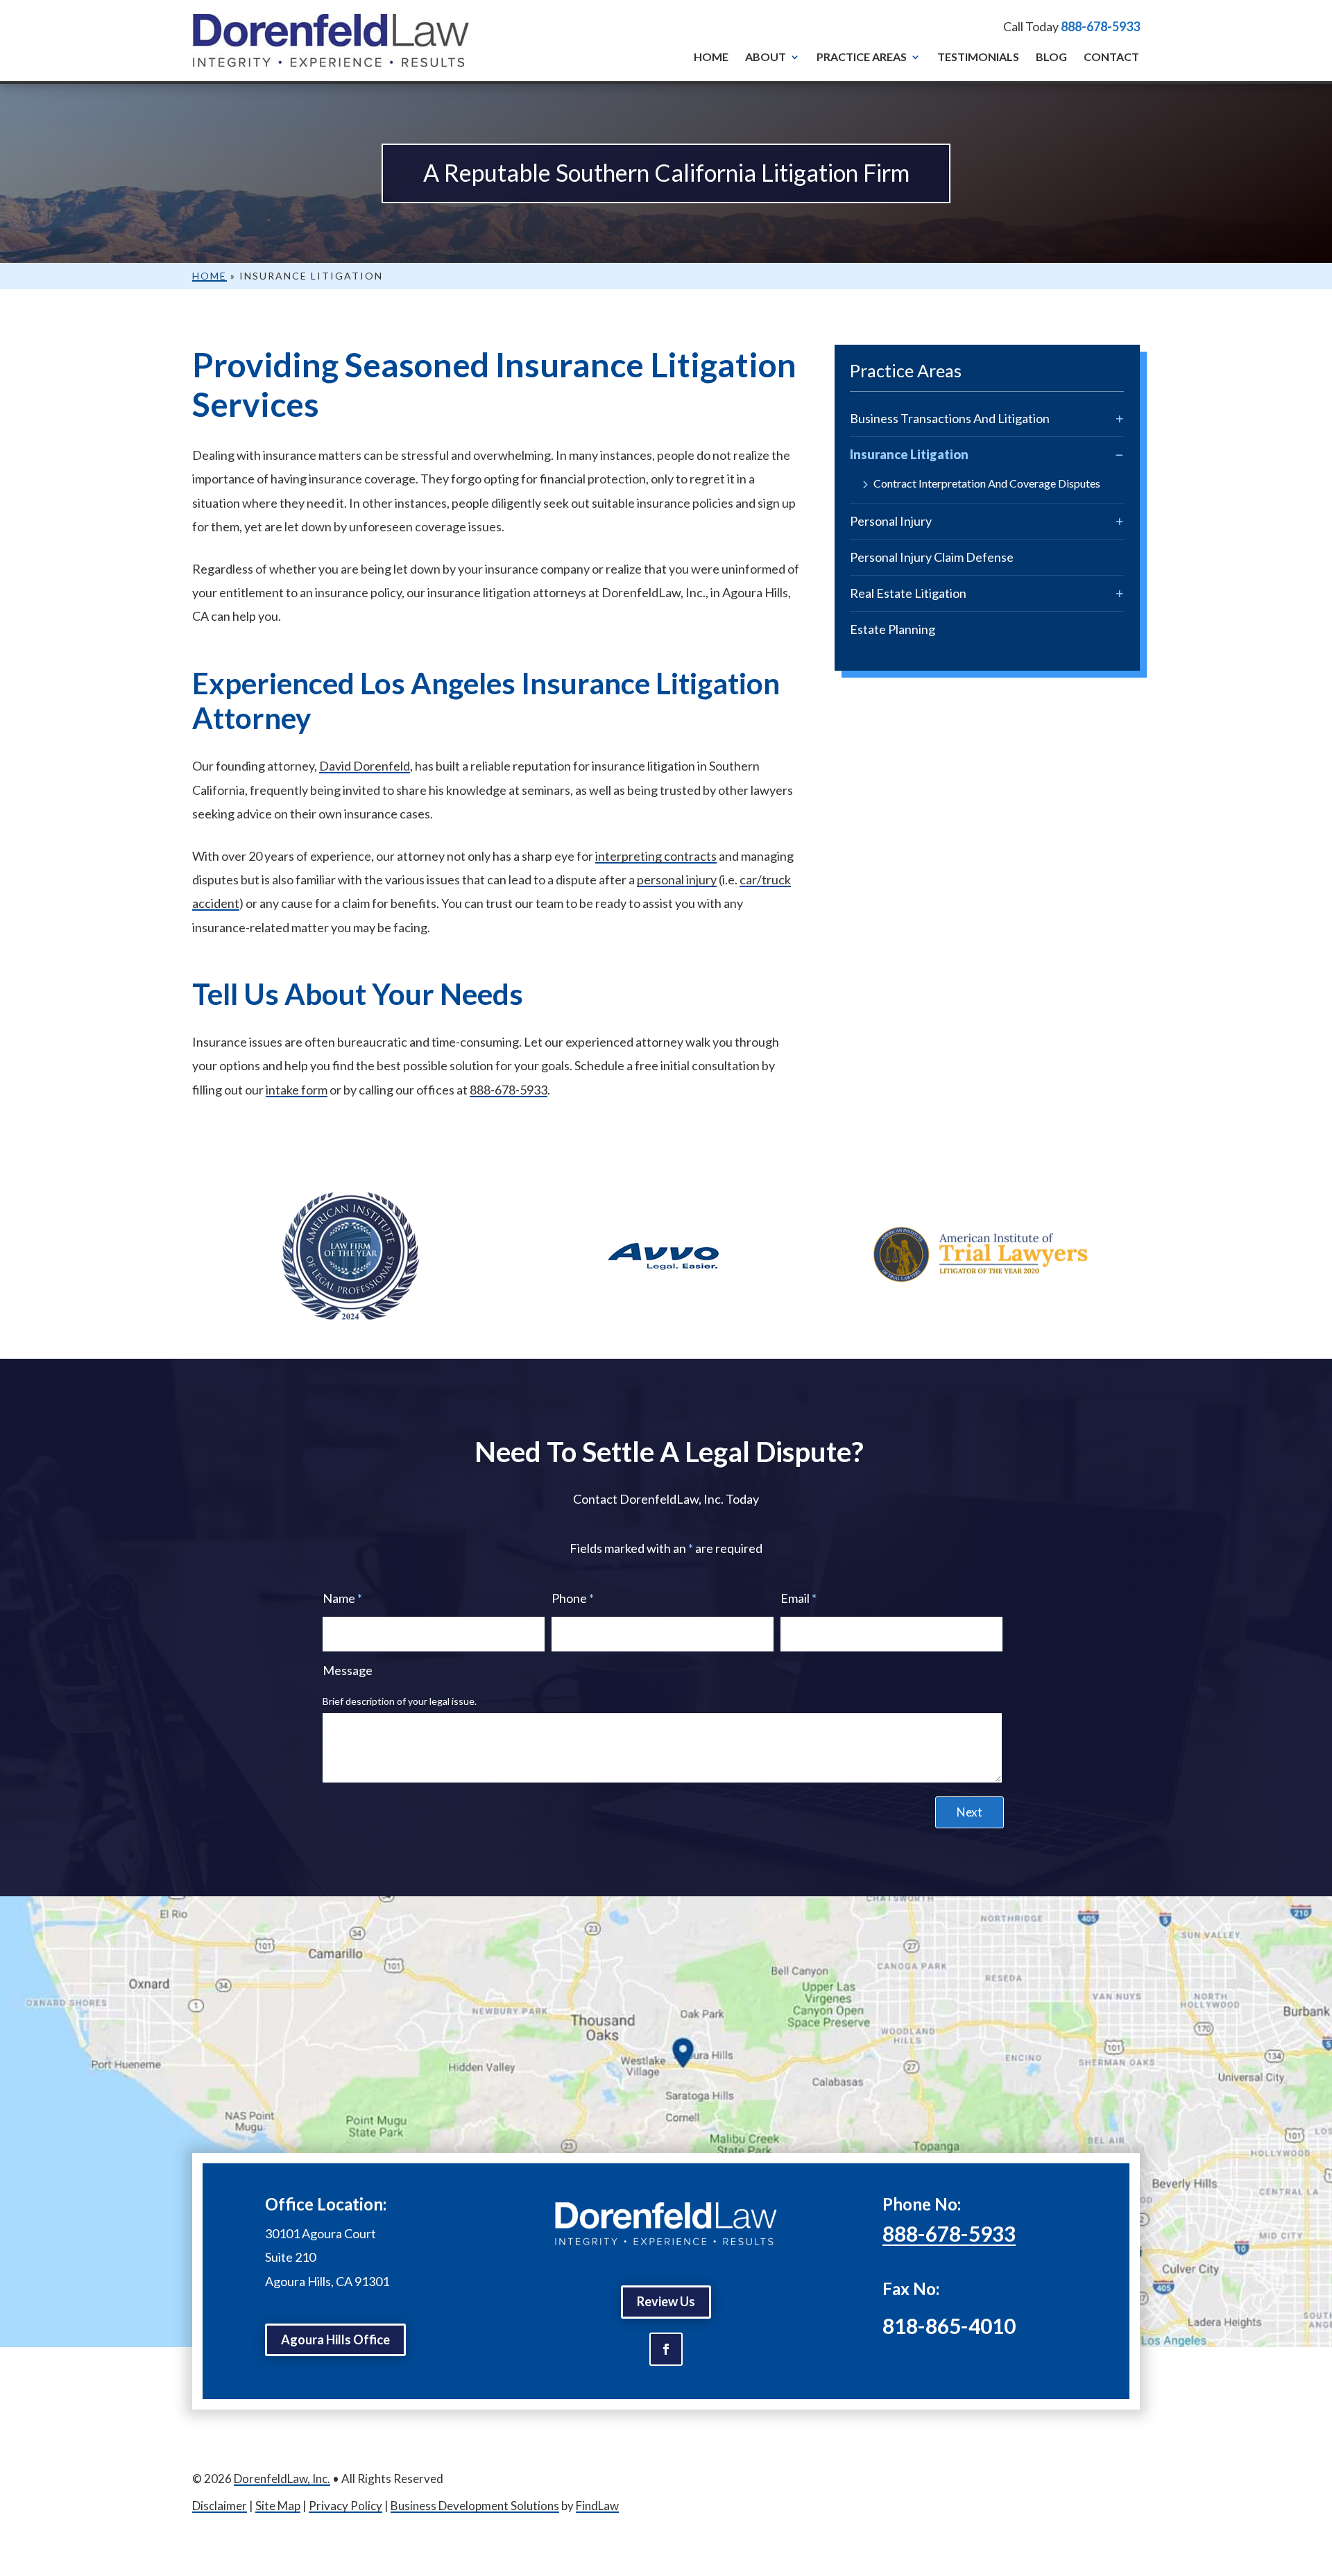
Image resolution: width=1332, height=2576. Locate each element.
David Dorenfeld (365, 766)
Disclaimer (220, 2506)
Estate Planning (893, 629)
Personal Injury (891, 521)
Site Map (278, 2506)
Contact (1111, 57)
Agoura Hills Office (335, 2339)
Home (711, 57)
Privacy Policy (345, 2506)
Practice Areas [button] (862, 57)
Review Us (666, 2301)
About (766, 57)
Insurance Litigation (909, 454)
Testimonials (978, 57)
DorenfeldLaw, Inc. (282, 2479)
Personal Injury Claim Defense (932, 557)
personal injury (677, 879)
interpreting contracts (656, 856)
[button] (1318, 2475)
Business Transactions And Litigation (950, 418)
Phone (573, 1598)
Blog (1051, 57)
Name (342, 1598)
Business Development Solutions (475, 2506)
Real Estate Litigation (908, 593)
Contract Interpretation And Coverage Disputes (987, 484)
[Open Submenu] (1120, 419)
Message (348, 1670)
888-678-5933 (1100, 26)
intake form (297, 1090)
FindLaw (597, 2506)
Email (799, 1598)
